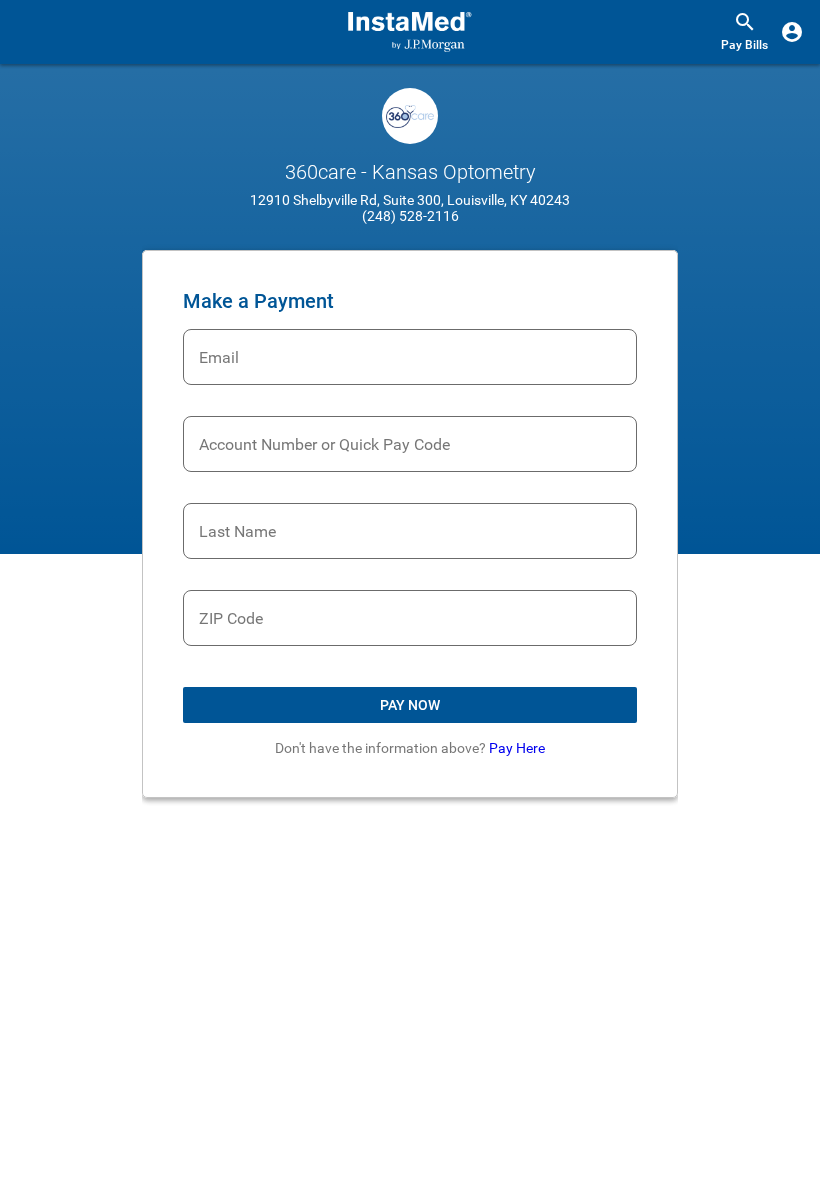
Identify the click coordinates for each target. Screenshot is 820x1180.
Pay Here (517, 748)
